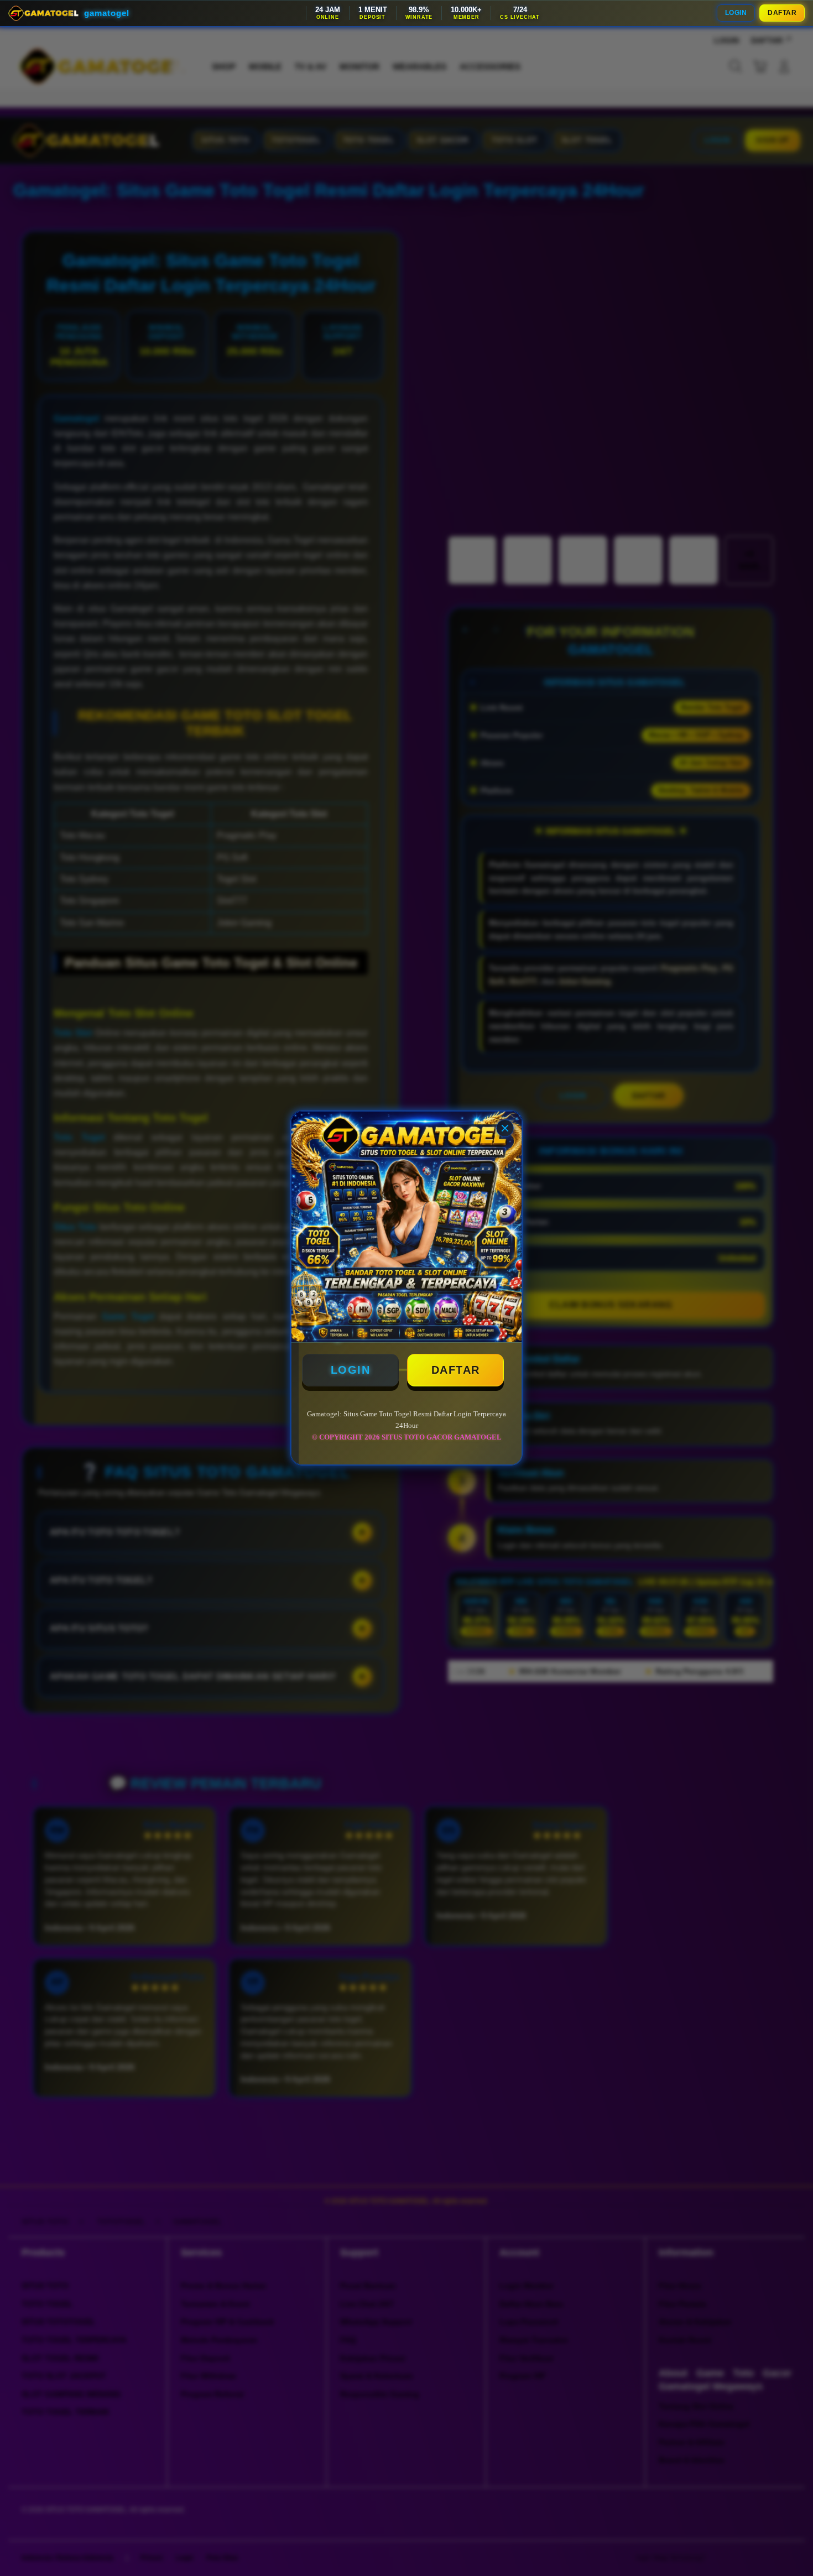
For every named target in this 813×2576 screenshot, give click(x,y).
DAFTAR (782, 13)
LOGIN (736, 13)
